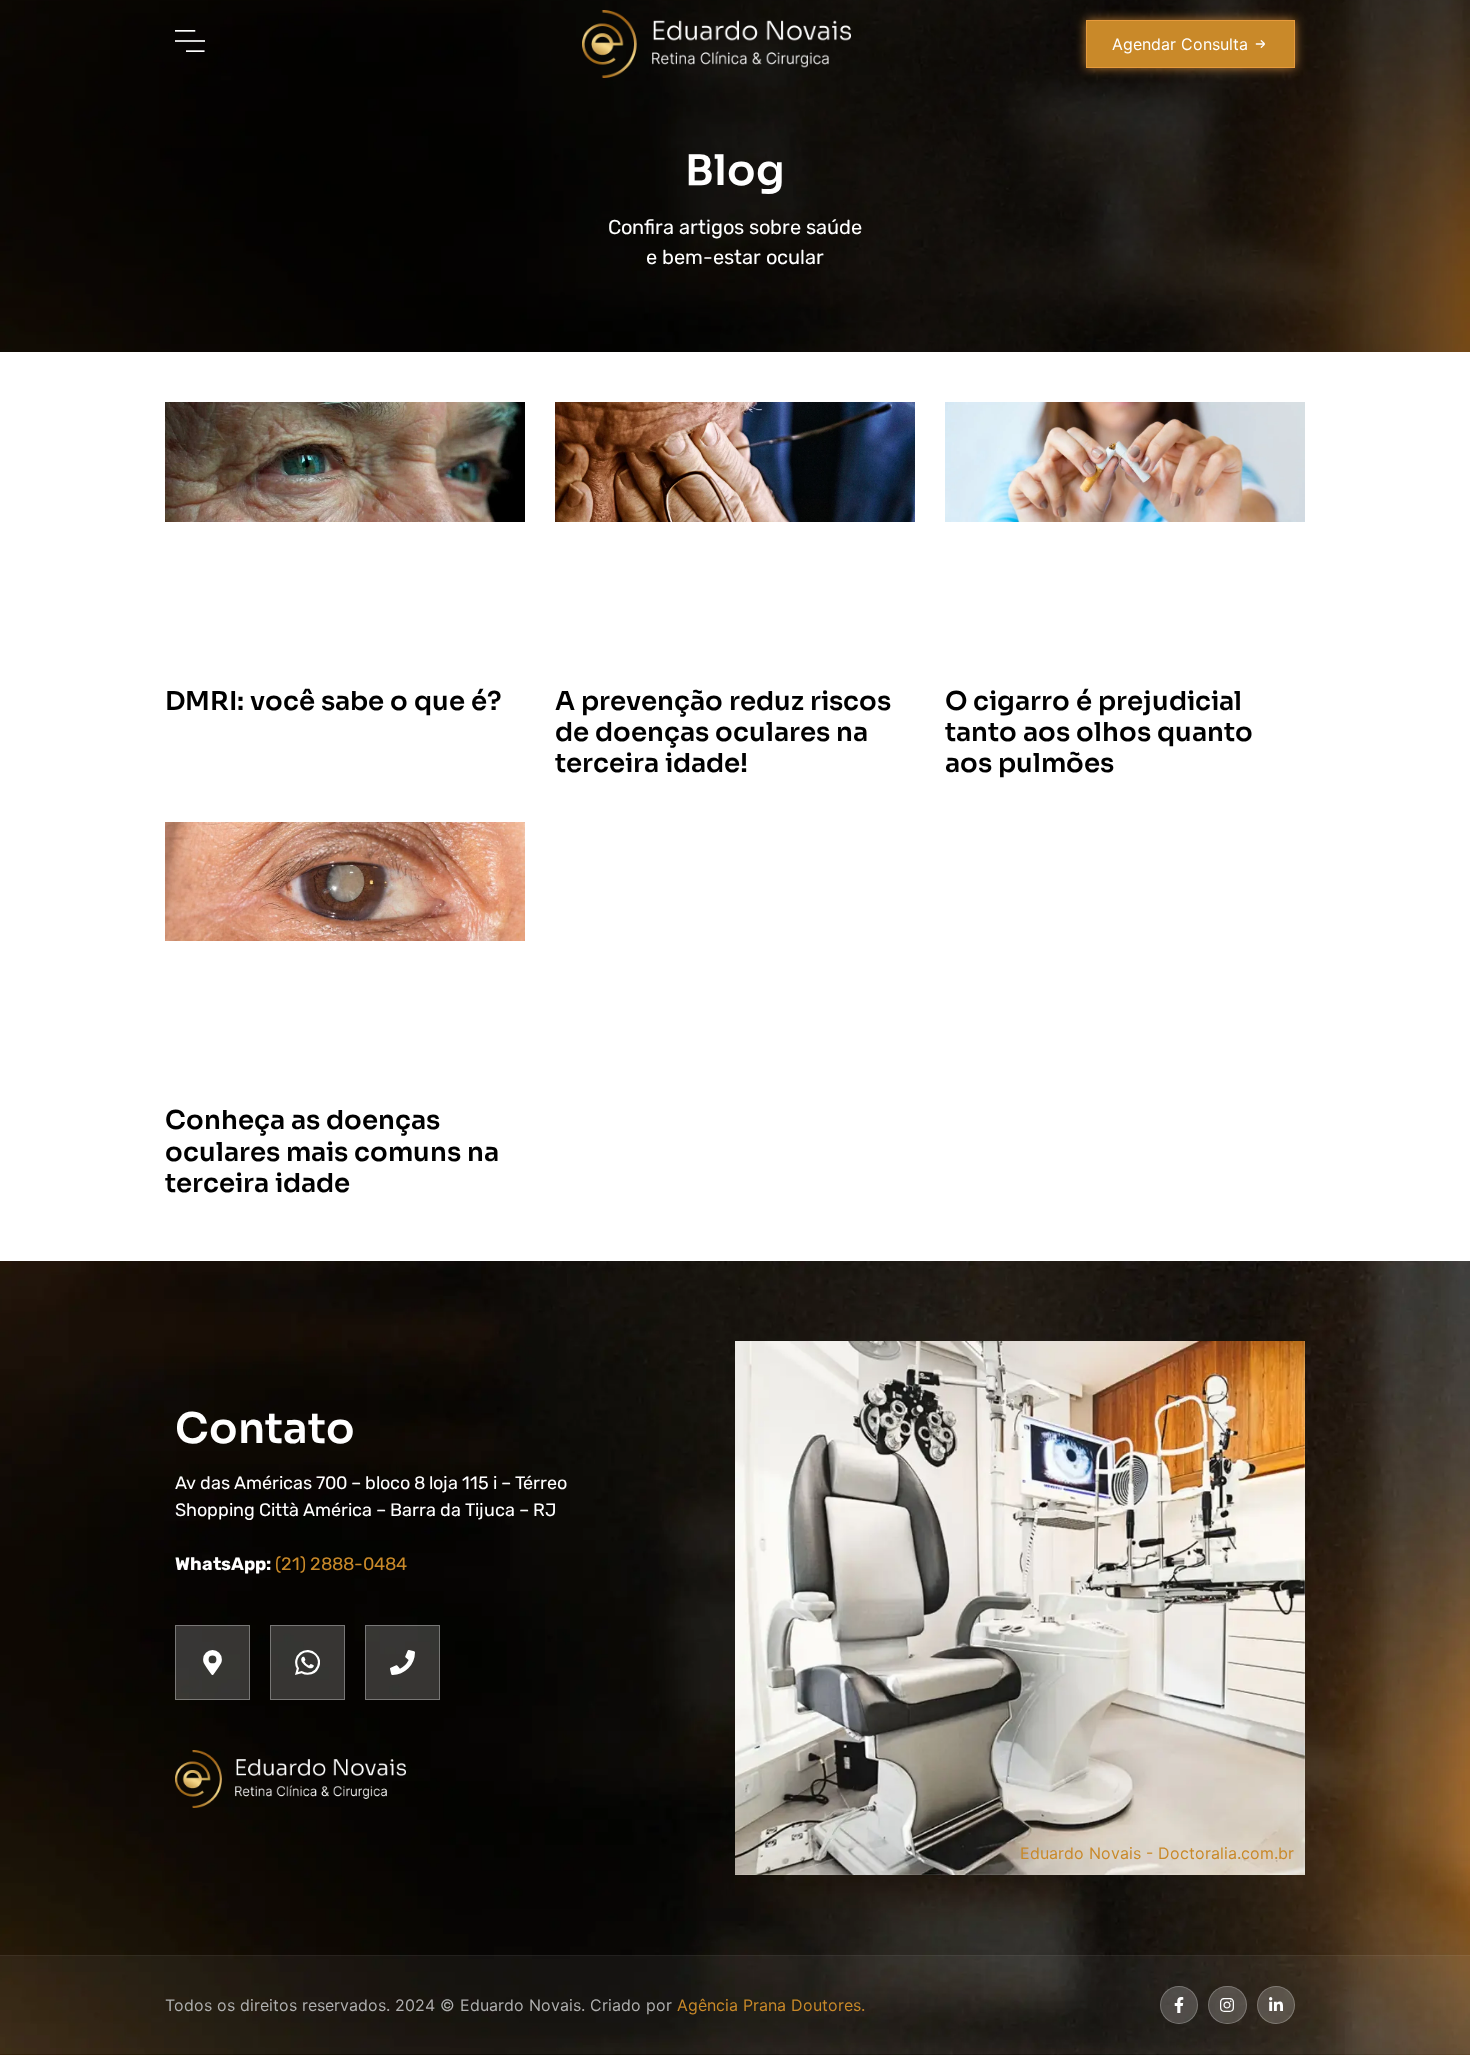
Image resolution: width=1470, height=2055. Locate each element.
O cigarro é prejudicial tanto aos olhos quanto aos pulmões (1099, 732)
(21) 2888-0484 (341, 1564)
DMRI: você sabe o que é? (333, 701)
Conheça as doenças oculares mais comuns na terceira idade (332, 1151)
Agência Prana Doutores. (771, 2005)
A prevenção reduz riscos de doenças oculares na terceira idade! (723, 732)
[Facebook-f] (1179, 2005)
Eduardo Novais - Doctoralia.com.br (1157, 1853)
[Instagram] (1227, 2005)
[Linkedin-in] (1276, 2005)
